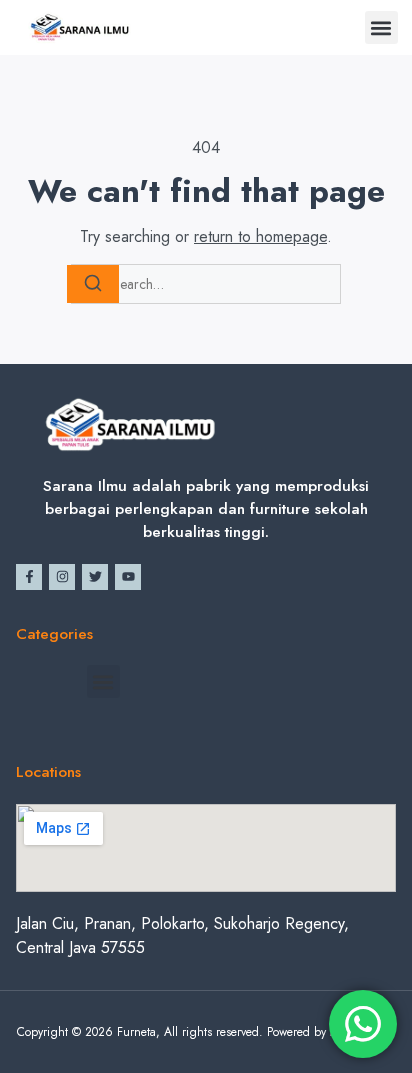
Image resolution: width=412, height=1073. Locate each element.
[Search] (93, 284)
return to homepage (260, 236)
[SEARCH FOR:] (206, 284)
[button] (381, 27)
